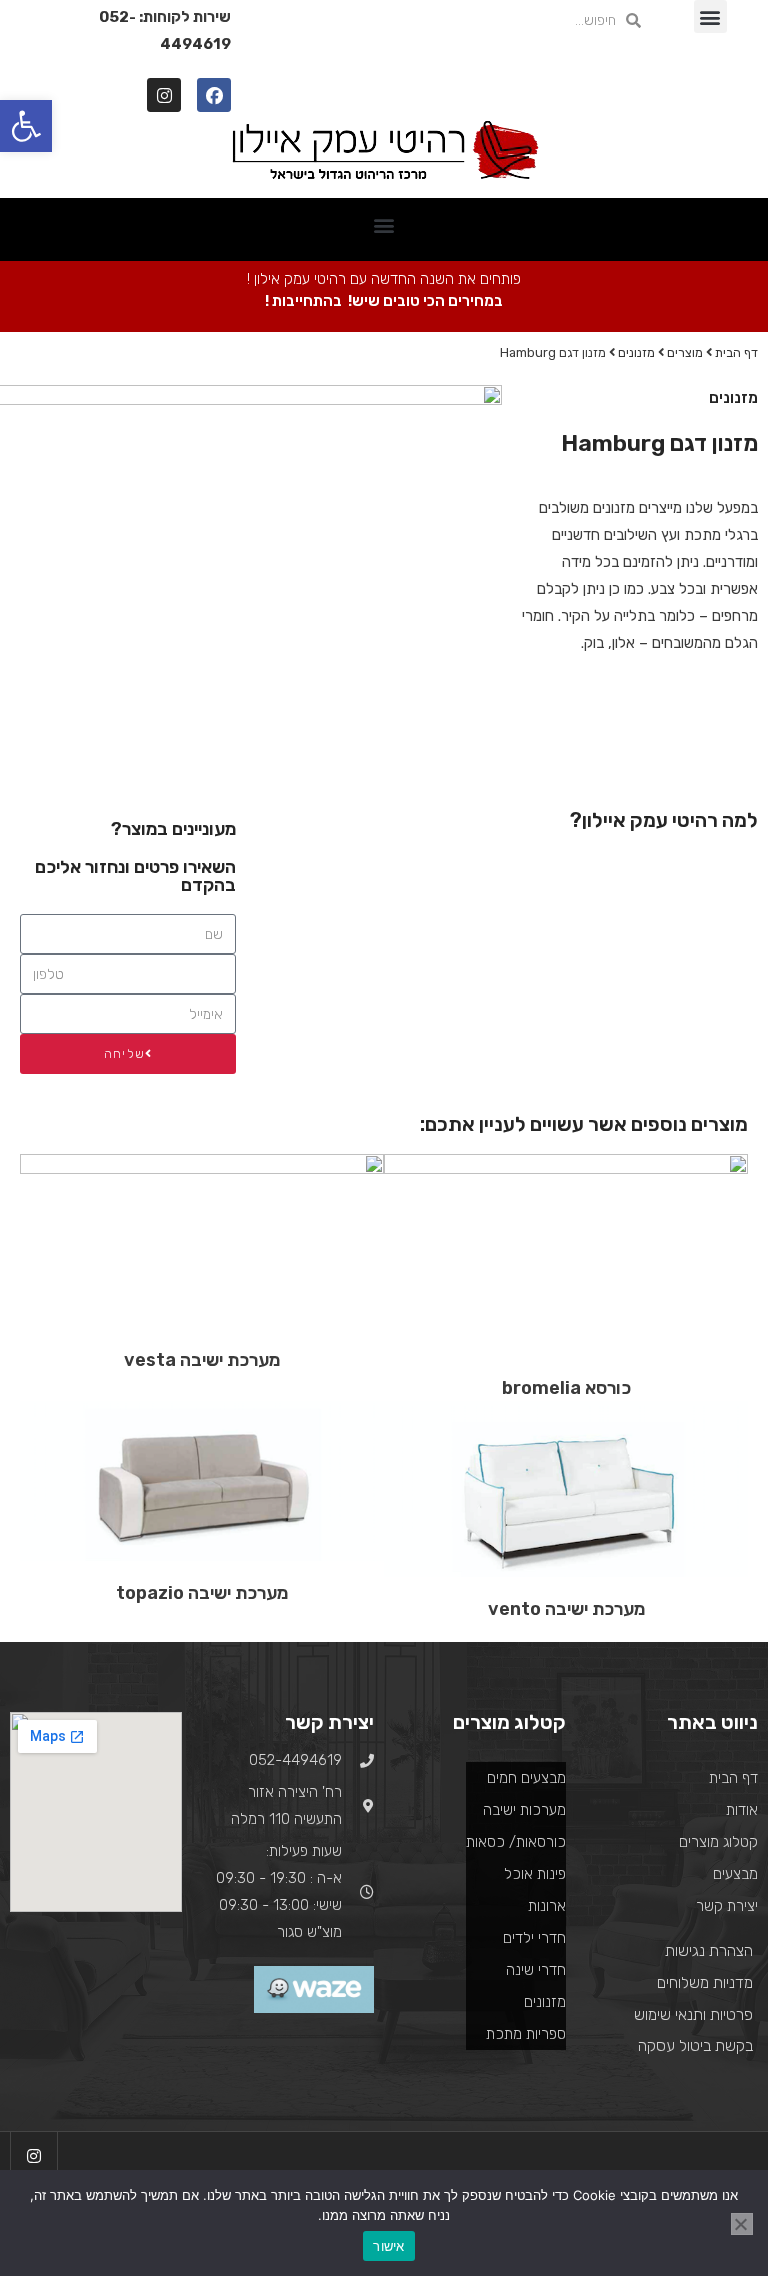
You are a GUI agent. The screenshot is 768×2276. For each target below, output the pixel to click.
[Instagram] (164, 95)
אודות (742, 1810)
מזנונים (636, 352)
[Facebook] (214, 95)
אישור (388, 2246)
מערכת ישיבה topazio (202, 1593)
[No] (742, 2224)
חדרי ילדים (534, 1938)
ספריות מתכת (526, 2034)
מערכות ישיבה (524, 1810)
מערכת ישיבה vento (566, 1609)
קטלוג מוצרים (718, 1842)
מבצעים (735, 1874)
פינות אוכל (535, 1874)
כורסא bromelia (566, 1388)
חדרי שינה (536, 1970)
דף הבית (736, 352)
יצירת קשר (727, 1906)
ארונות (547, 1906)
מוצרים (685, 352)
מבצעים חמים (526, 1778)
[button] (710, 16)
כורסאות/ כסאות (516, 1842)
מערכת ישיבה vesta (202, 1360)
